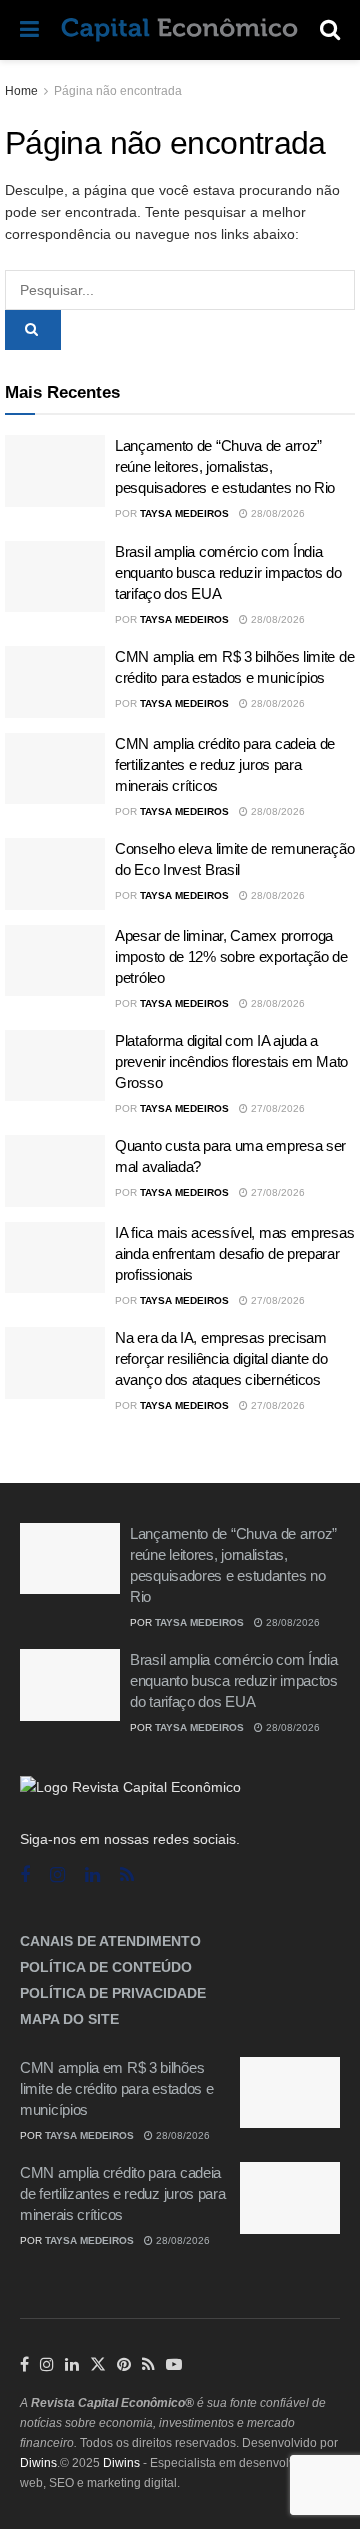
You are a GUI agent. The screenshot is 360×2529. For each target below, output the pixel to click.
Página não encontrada (118, 91)
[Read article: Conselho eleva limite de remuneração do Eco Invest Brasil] (55, 874)
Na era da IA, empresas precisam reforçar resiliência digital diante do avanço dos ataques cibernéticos (221, 1358)
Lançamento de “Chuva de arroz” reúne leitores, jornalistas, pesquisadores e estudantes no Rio (225, 466)
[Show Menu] (29, 30)
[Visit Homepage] (179, 30)
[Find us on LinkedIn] (72, 2365)
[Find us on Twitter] (98, 2365)
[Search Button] (330, 30)
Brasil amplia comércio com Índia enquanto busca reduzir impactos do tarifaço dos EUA (228, 572)
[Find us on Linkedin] (92, 1875)
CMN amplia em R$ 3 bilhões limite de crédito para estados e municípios (116, 2088)
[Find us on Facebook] (25, 1875)
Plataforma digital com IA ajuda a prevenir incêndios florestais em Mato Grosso (231, 1061)
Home (21, 91)
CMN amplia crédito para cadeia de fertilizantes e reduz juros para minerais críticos (225, 764)
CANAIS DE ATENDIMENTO (110, 1941)
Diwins (38, 2463)
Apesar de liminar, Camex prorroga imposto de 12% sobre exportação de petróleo (231, 956)
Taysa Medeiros (184, 513)
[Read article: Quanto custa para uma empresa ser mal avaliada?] (55, 1171)
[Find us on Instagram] (57, 1875)
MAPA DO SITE (69, 2019)
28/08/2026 (276, 513)
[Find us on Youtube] (174, 2365)
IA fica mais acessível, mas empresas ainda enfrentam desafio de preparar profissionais (234, 1253)
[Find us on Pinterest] (124, 2365)
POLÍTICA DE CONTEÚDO (106, 1967)
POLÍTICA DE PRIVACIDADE (113, 1993)
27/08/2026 (276, 1108)
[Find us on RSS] (127, 1875)
